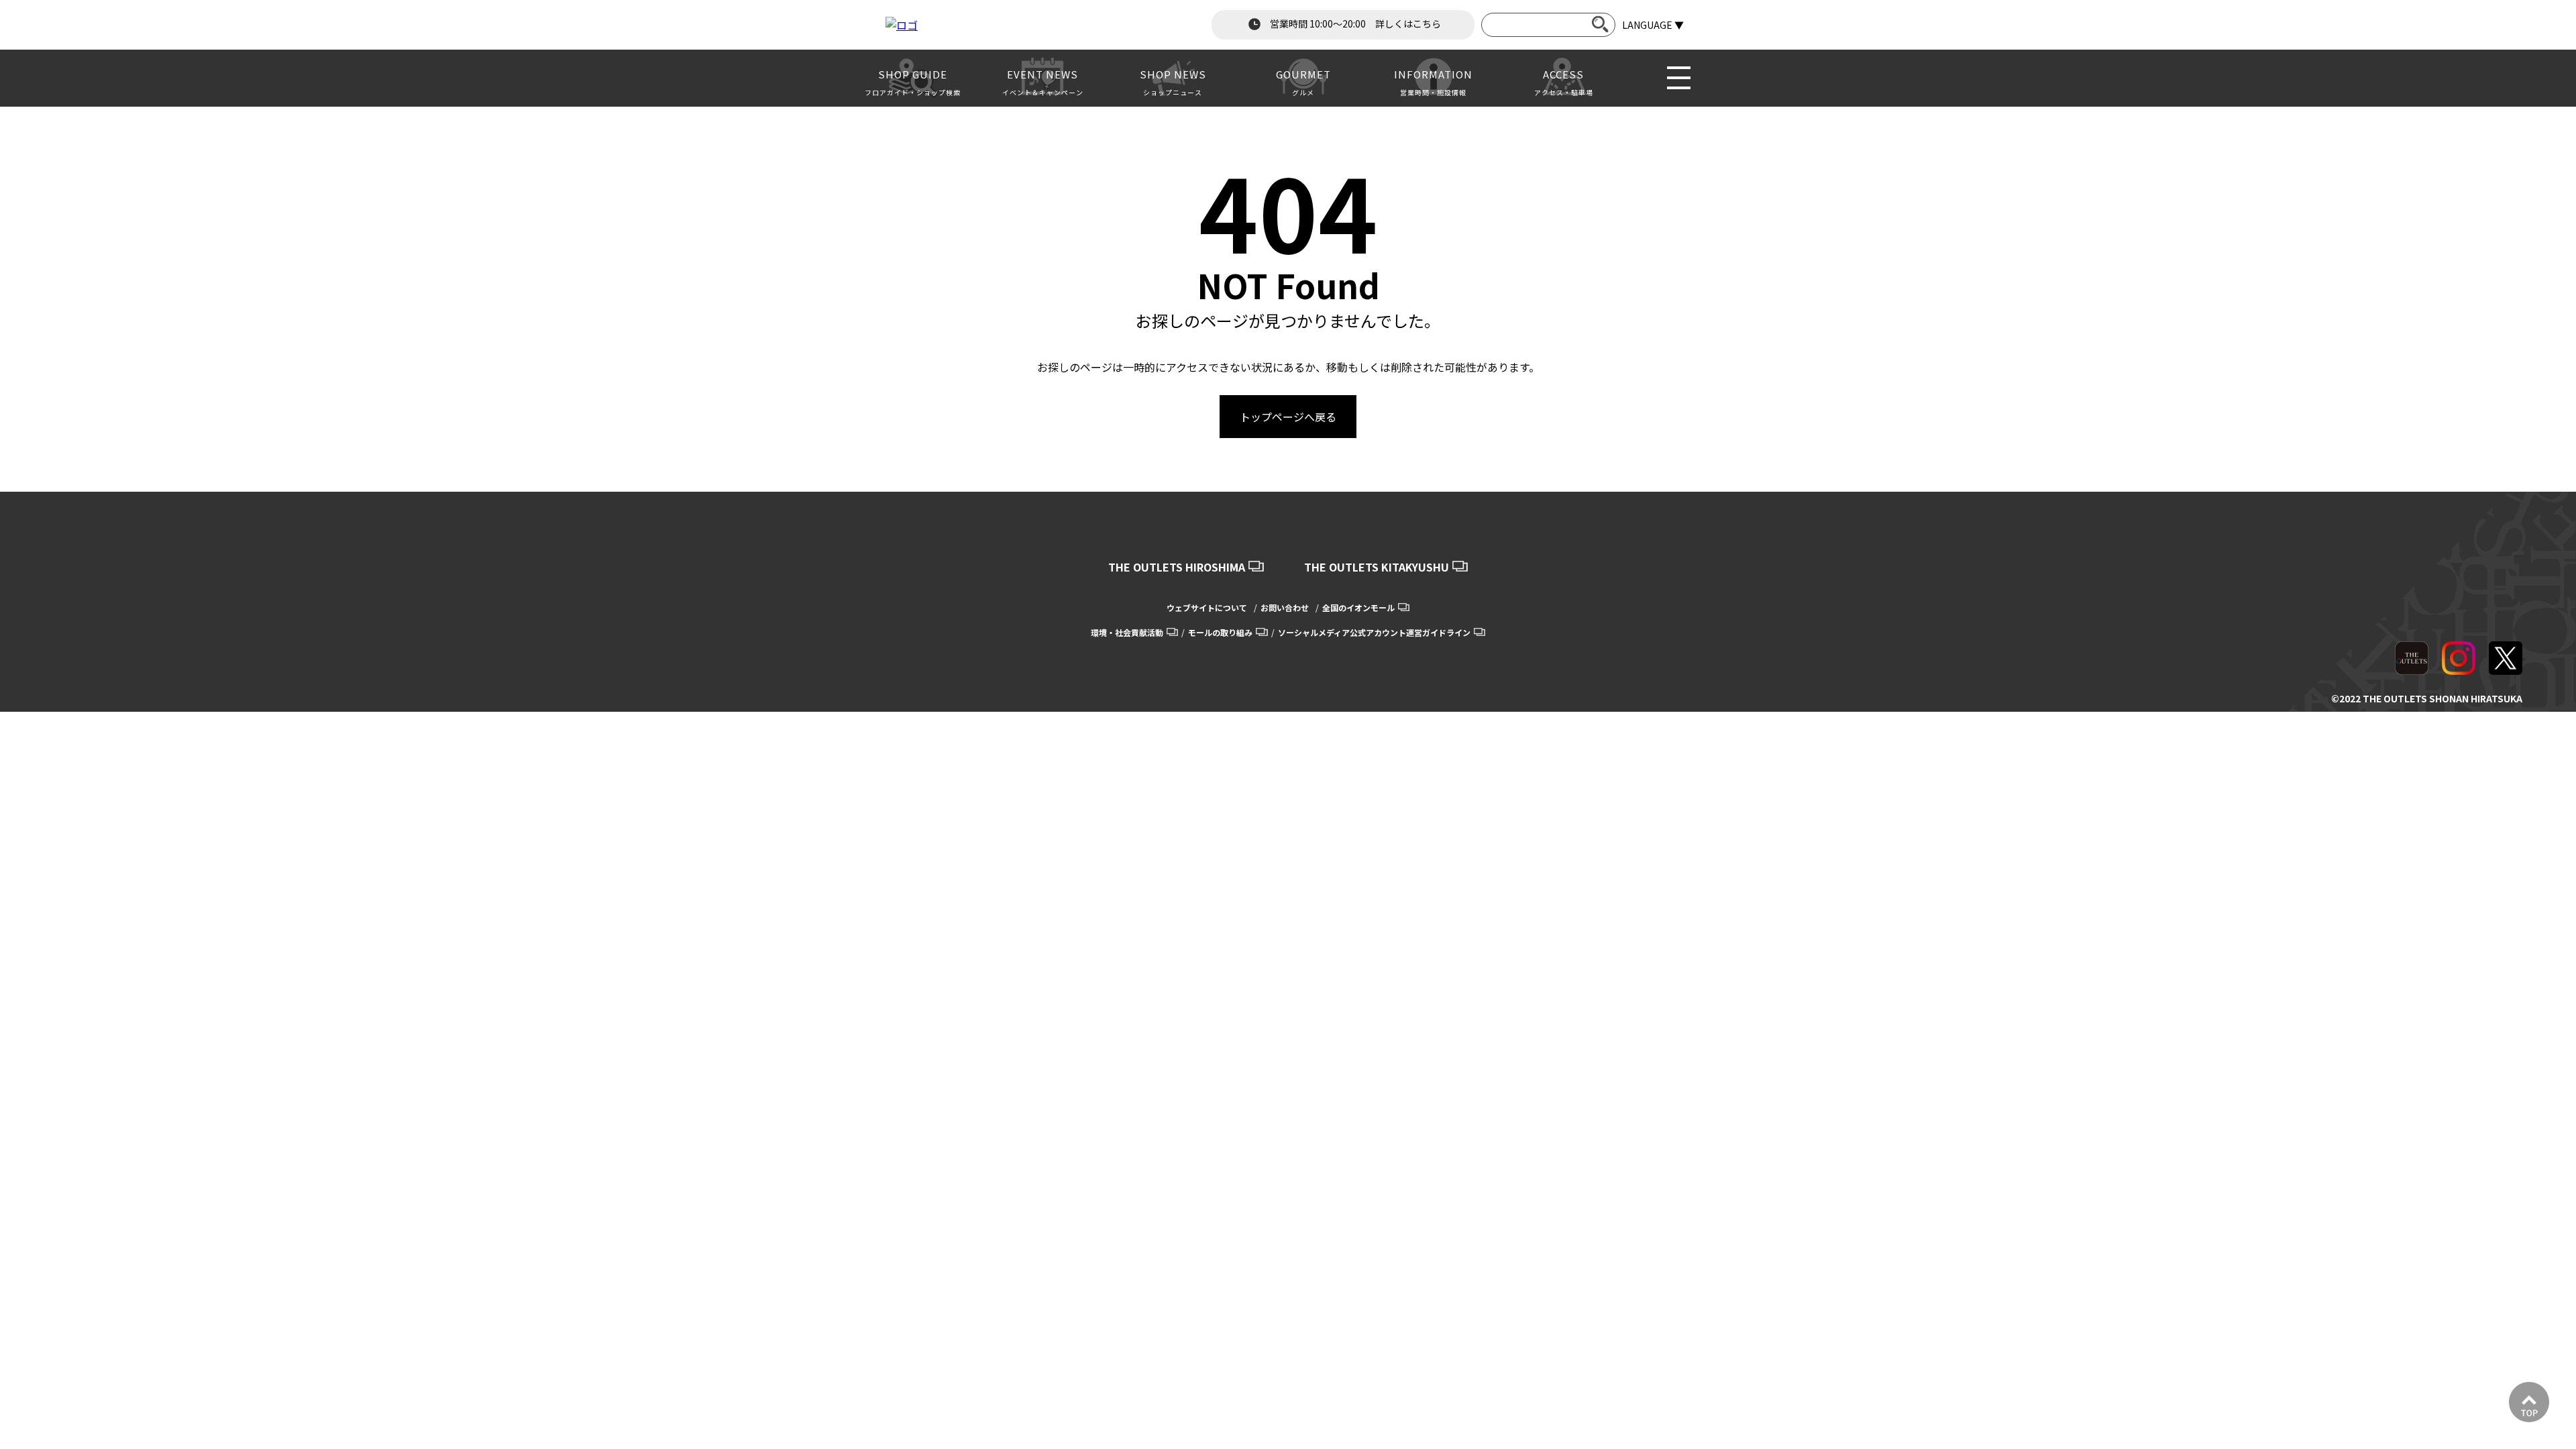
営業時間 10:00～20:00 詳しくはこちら (1354, 23)
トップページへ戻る (1288, 417)
